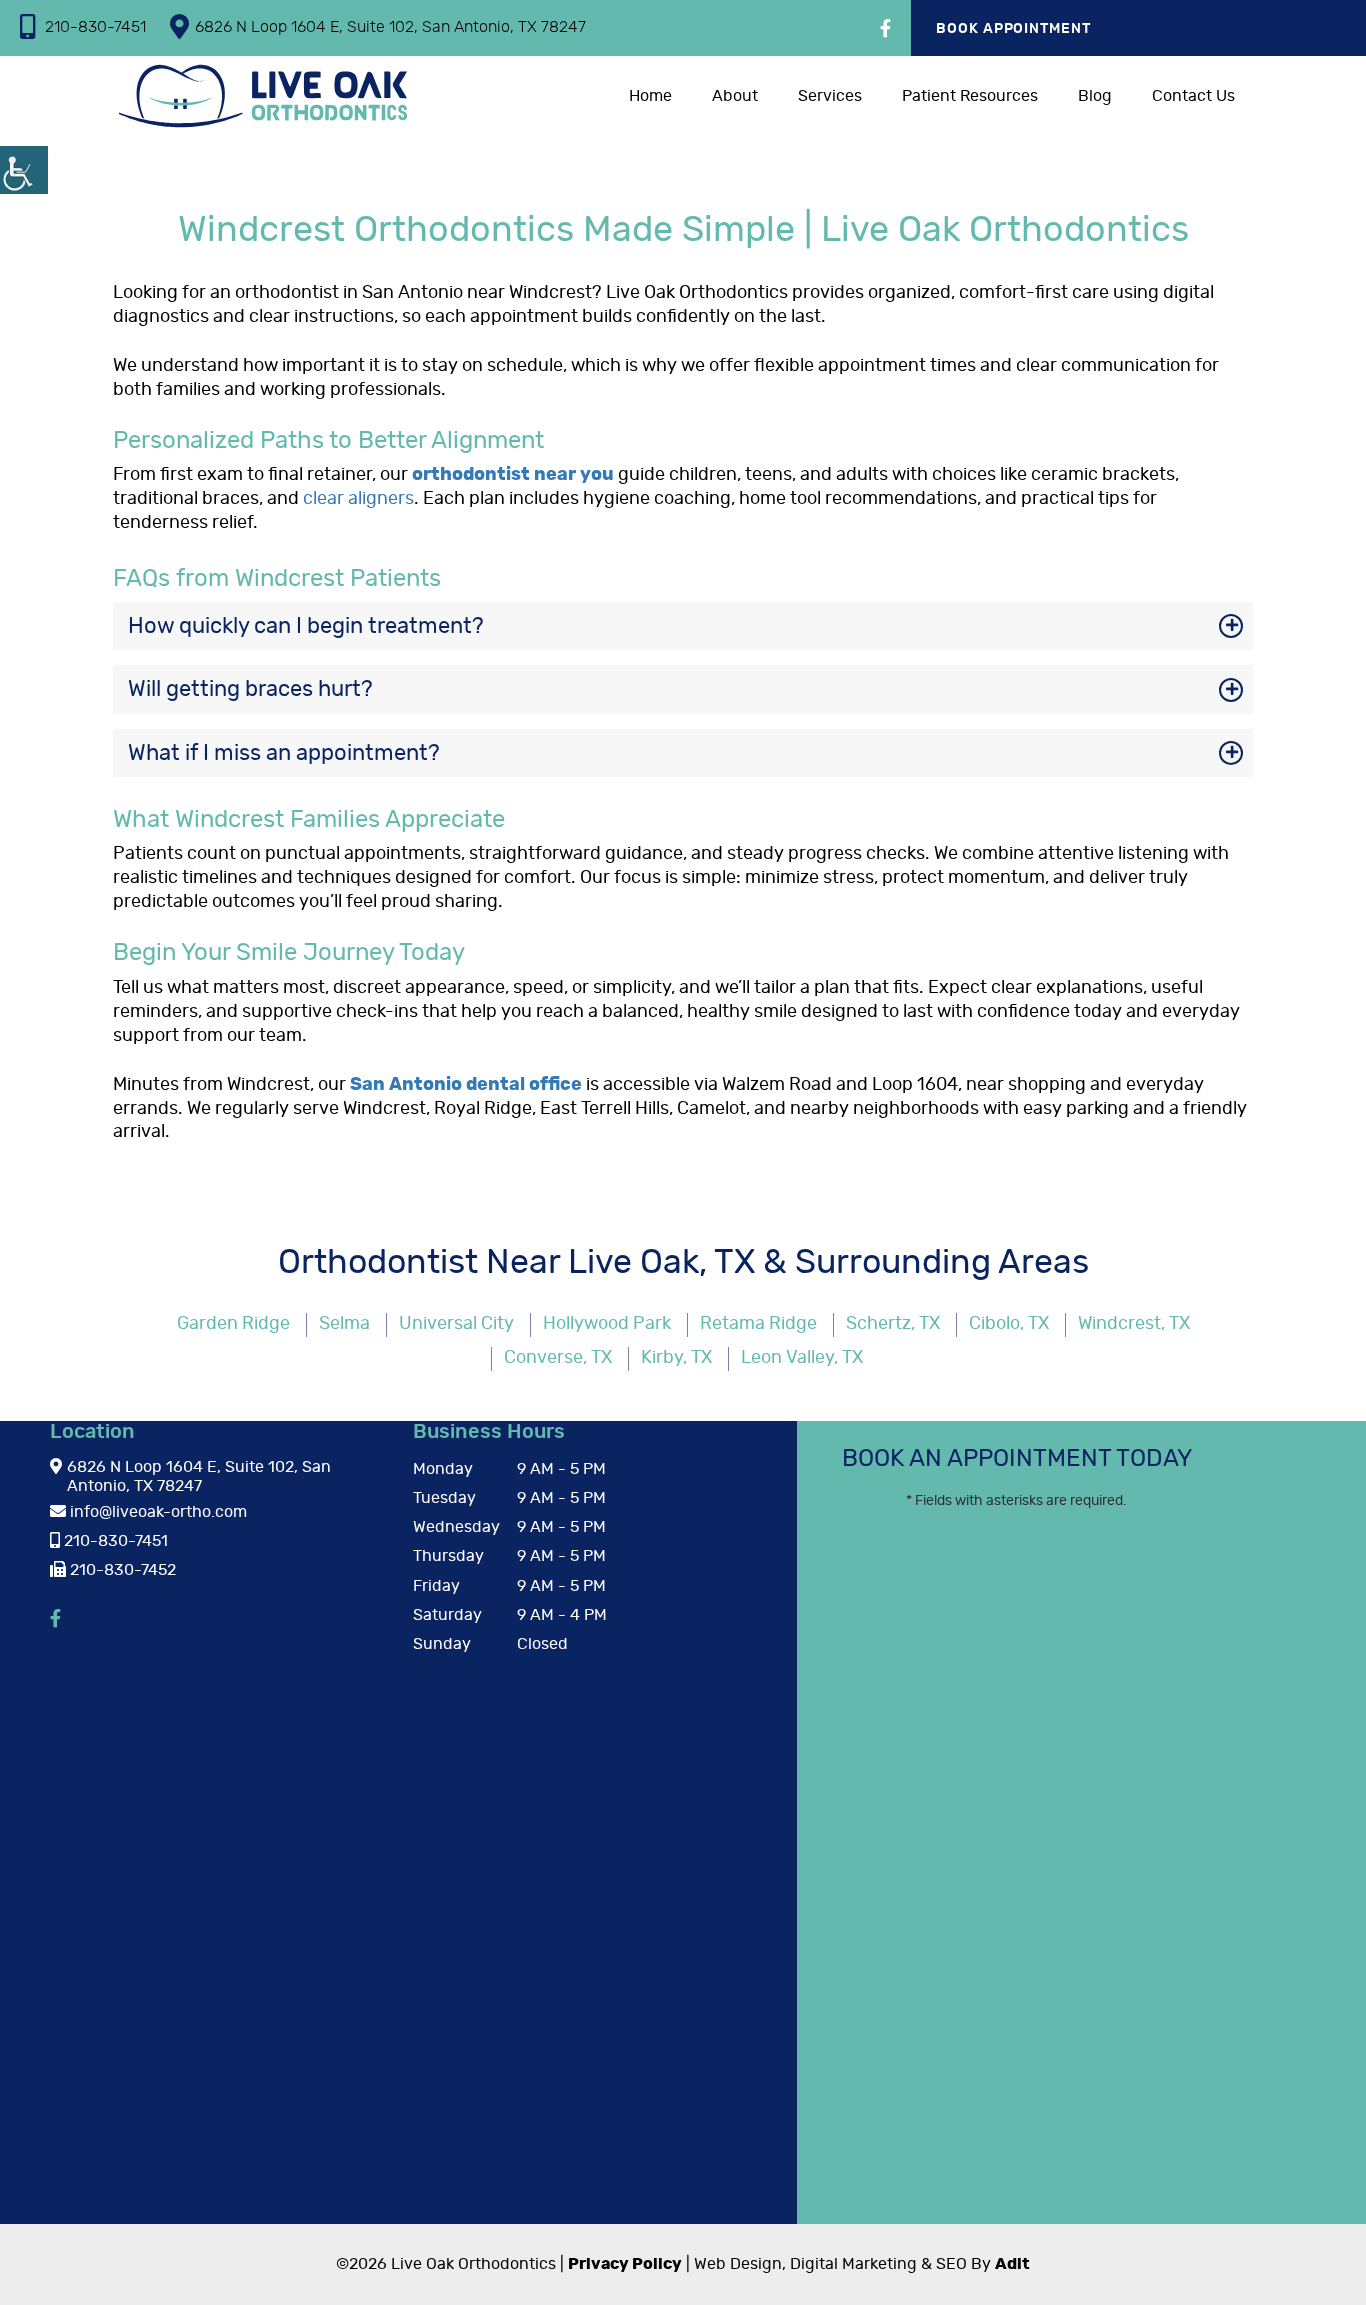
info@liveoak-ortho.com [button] (156, 1512)
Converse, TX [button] (558, 1358)
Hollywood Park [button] (607, 1324)
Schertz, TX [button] (893, 1324)
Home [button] (650, 96)
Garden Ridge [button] (233, 1324)
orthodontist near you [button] (513, 475)
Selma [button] (344, 1324)
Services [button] (830, 96)
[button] (885, 30)
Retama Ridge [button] (758, 1324)
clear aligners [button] (358, 499)
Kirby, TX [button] (676, 1358)
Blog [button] (1095, 96)
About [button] (735, 96)
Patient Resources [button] (970, 96)
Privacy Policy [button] (625, 2264)
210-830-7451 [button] (95, 27)
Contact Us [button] (1193, 96)
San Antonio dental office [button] (466, 1085)
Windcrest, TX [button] (1134, 1324)
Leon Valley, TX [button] (802, 1358)
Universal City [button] (456, 1324)
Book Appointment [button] (1014, 29)
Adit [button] (1012, 2264)
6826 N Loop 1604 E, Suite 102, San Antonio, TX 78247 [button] (390, 27)
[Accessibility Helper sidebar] (24, 170)
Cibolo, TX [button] (1009, 1324)
